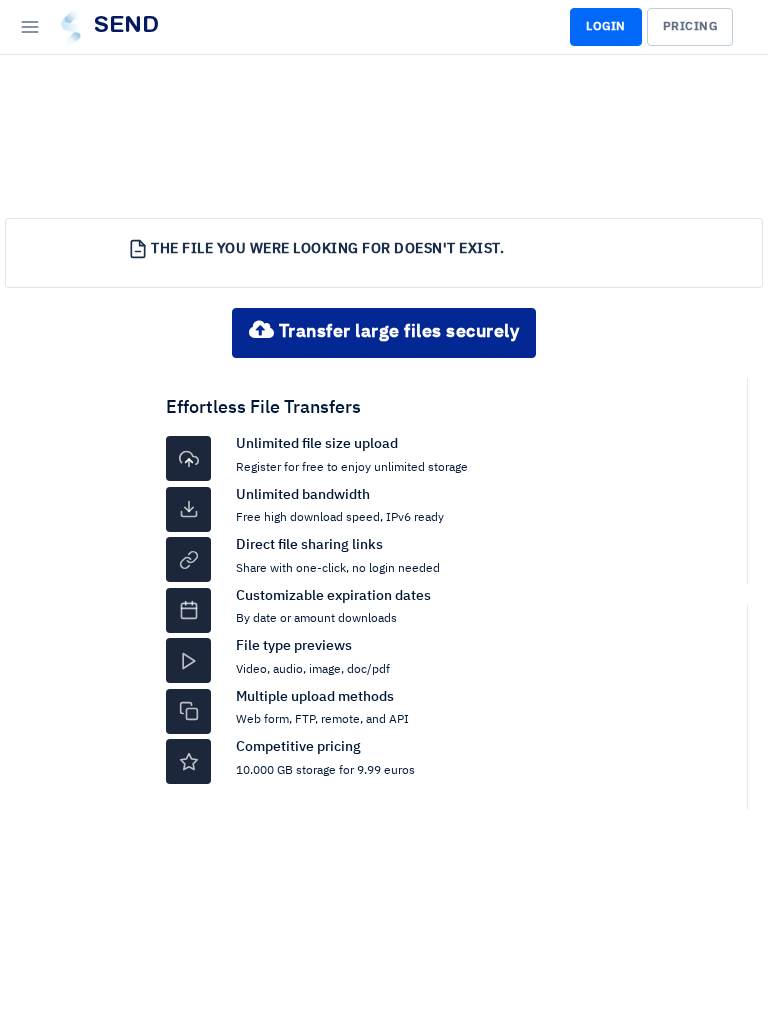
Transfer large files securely (396, 332)
